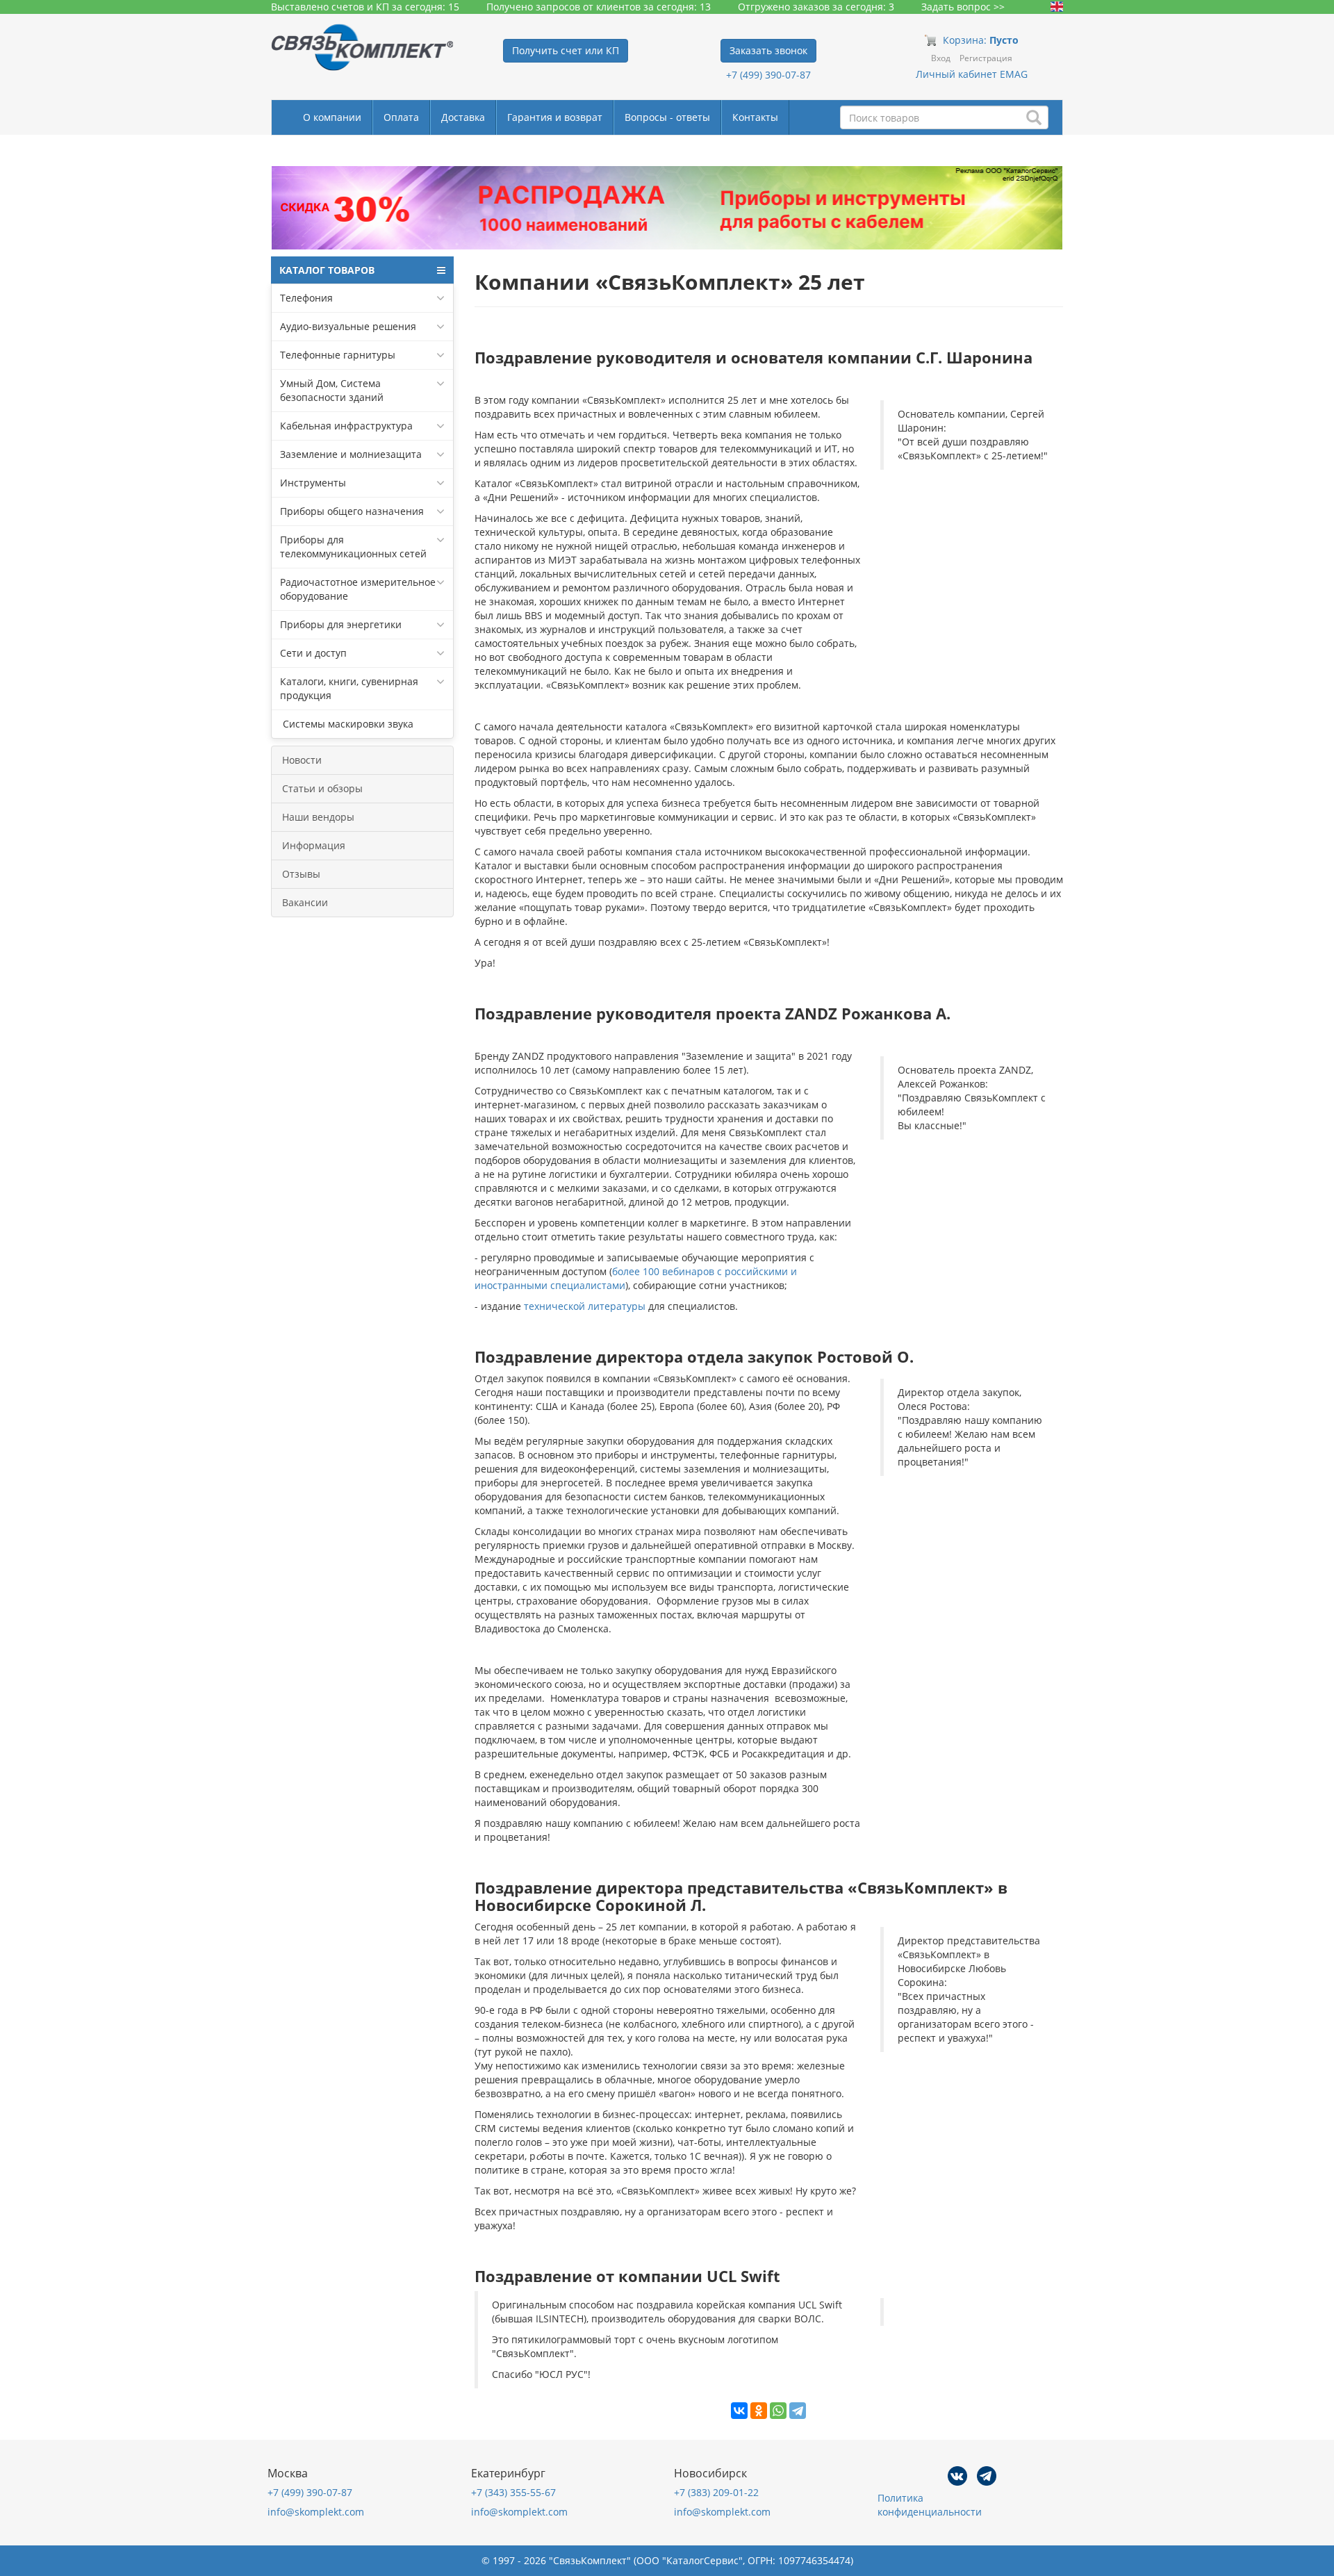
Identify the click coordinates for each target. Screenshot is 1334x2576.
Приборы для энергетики (341, 624)
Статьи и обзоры (322, 788)
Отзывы (301, 874)
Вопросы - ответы (667, 117)
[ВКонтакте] (739, 2411)
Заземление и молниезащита (351, 454)
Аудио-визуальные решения (348, 326)
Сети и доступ (313, 653)
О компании (332, 117)
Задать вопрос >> (963, 7)
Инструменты (313, 483)
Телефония (306, 298)
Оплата (401, 117)
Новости (302, 760)
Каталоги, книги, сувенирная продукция (349, 688)
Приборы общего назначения (352, 511)
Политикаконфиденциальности (930, 2505)
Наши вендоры (318, 817)
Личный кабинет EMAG (972, 74)
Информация (314, 845)
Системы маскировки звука (347, 724)
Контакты (755, 117)
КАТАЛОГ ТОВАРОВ (327, 270)
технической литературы (585, 1306)
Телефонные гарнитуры (338, 355)
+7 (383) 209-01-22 (716, 2492)
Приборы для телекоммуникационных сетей (353, 547)
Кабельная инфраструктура (346, 426)
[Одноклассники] (759, 2411)
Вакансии (305, 902)
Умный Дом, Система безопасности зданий (332, 390)
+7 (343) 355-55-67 (513, 2492)
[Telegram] (798, 2411)
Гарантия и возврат (555, 117)
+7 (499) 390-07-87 (768, 75)
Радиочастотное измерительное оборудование (358, 589)
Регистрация (986, 58)
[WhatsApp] (778, 2411)
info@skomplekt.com (316, 2512)
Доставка (463, 117)
